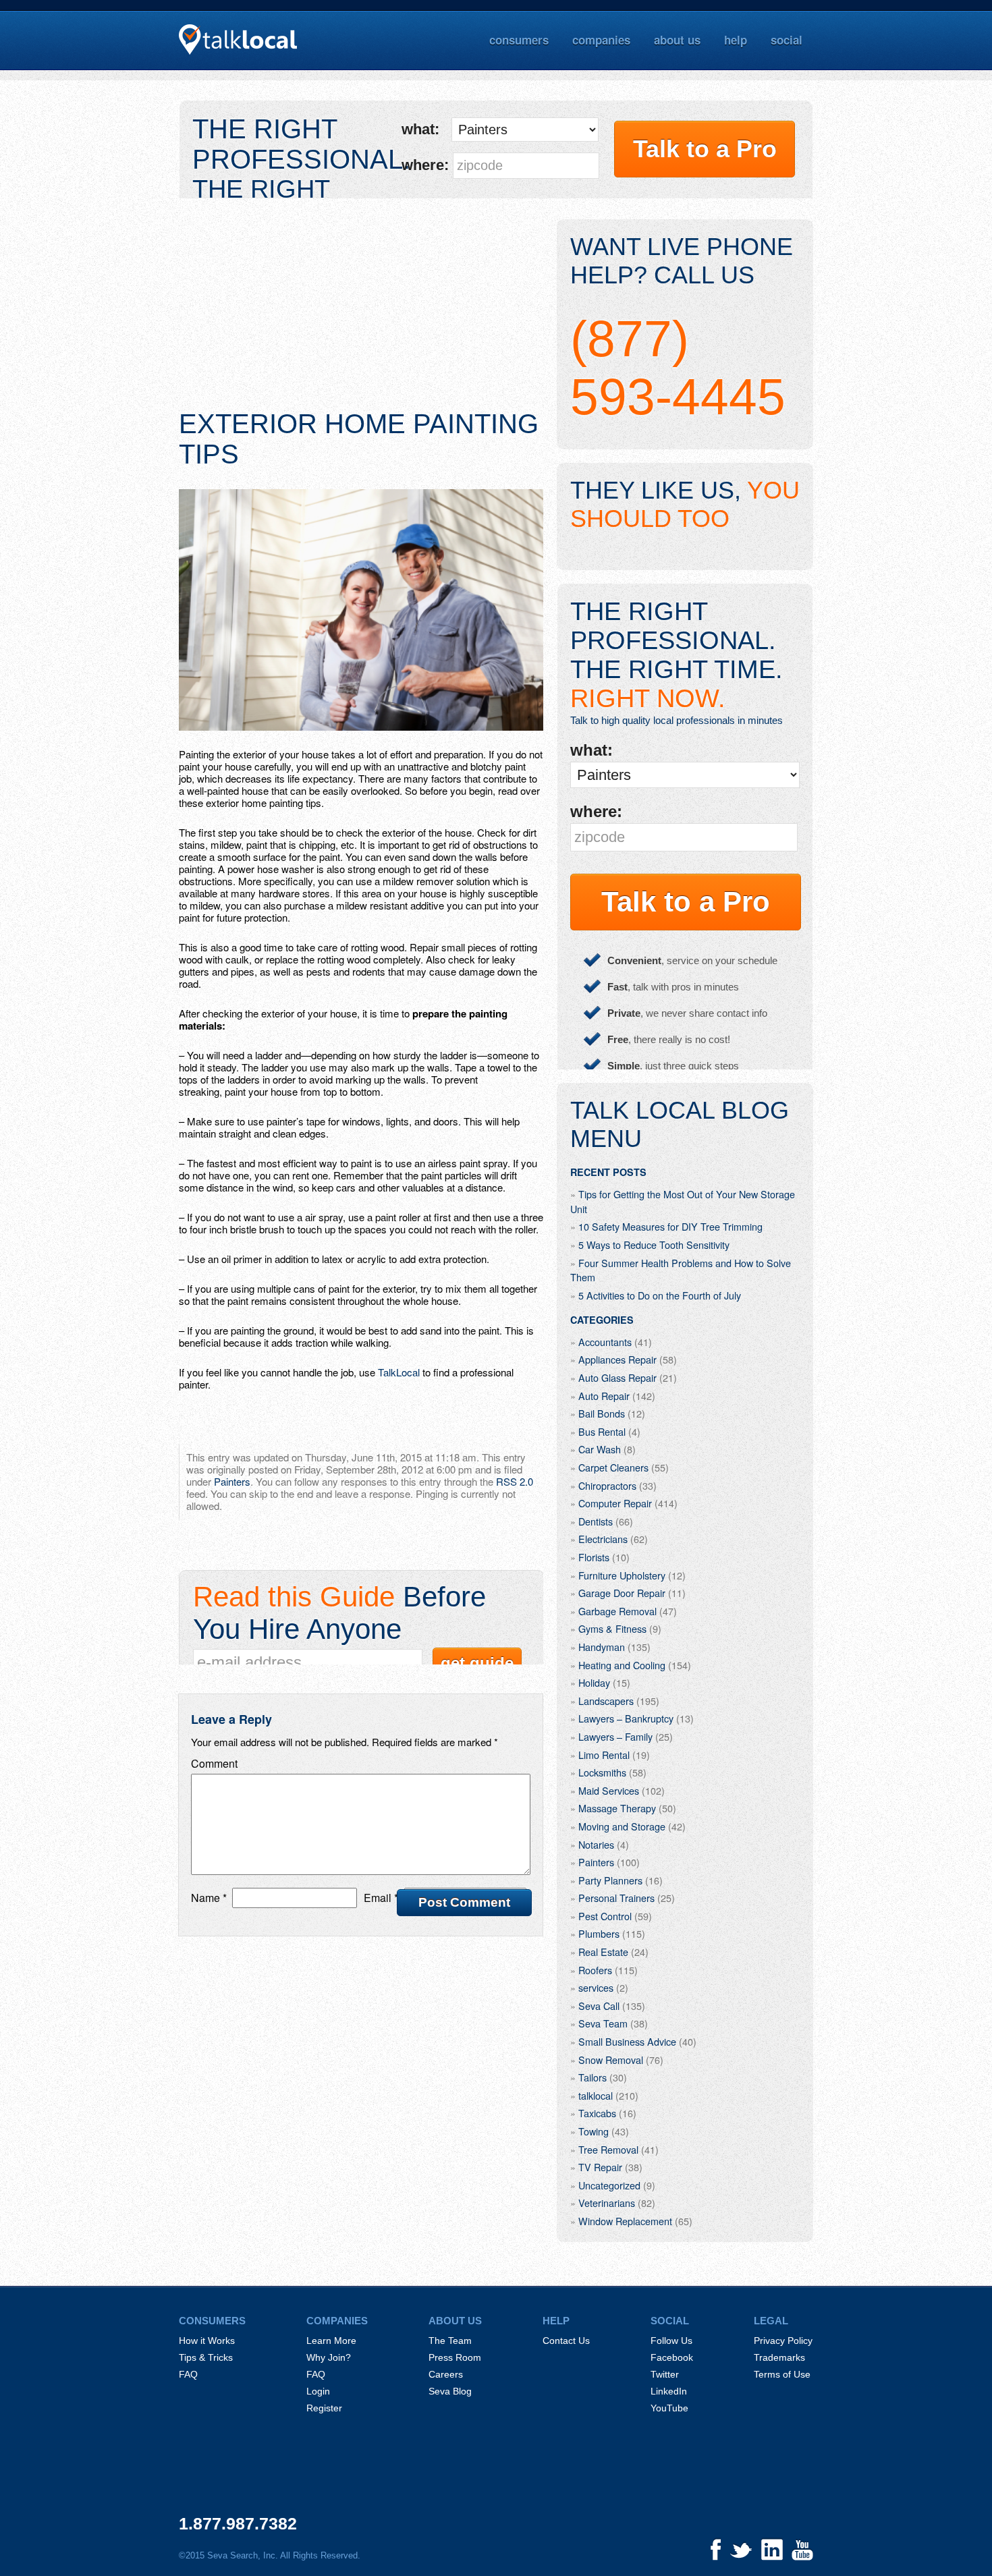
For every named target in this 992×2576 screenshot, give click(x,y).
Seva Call (599, 2006)
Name (209, 1898)
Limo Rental (604, 1755)
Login (318, 2391)
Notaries (596, 1844)
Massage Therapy (617, 1808)
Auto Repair (604, 1396)
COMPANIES (337, 2321)
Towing (594, 2131)
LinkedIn (669, 2391)
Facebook (672, 2357)
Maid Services (609, 1790)
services (596, 1987)
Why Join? (329, 2357)
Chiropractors (607, 1485)
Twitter (665, 2374)
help (736, 40)
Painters (232, 1481)
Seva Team (603, 2023)
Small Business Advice (627, 2041)
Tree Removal (608, 2149)
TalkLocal (399, 1372)
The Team (450, 2341)
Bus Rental (602, 1431)
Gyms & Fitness (612, 1628)
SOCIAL (670, 2321)
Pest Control (605, 1916)
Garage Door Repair (622, 1593)
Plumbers (599, 1933)
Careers (446, 2374)
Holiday (594, 1682)
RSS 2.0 (515, 1481)
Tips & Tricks (206, 2357)
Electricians (603, 1539)
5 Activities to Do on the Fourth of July (660, 1295)
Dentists (596, 1521)
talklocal (596, 2095)
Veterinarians (607, 2203)
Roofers (595, 1970)
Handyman (602, 1647)
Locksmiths (602, 1772)
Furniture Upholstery (622, 1575)
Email (381, 1898)
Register (324, 2408)
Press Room (455, 2357)
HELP (556, 2321)
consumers (519, 40)
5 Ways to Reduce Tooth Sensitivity (654, 1244)
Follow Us (671, 2341)
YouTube (669, 2408)
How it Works (207, 2341)
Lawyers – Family (615, 1736)
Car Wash (600, 1449)
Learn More (331, 2341)
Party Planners (610, 1880)
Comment (214, 1763)
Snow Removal (611, 2060)
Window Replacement (625, 2221)
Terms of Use (782, 2374)
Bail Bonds (602, 1413)
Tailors (593, 2077)
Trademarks (779, 2357)
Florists (594, 1557)
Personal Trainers (616, 1898)
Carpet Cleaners (613, 1467)
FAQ (188, 2374)
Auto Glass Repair (617, 1377)
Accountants (605, 1342)
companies (601, 40)
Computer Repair (615, 1503)
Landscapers (606, 1701)
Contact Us (566, 2341)
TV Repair (600, 2167)
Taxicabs (597, 2113)
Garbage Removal (617, 1611)
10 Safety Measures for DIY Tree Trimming (670, 1226)
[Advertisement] (361, 314)
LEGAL (771, 2321)
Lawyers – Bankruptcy (626, 1718)
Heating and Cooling (622, 1665)
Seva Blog (450, 2391)
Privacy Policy (783, 2341)
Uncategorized (609, 2185)
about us (677, 40)
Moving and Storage (622, 1826)
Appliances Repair (617, 1359)
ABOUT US (455, 2321)
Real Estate (603, 1952)
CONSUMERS (212, 2321)
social (787, 40)
